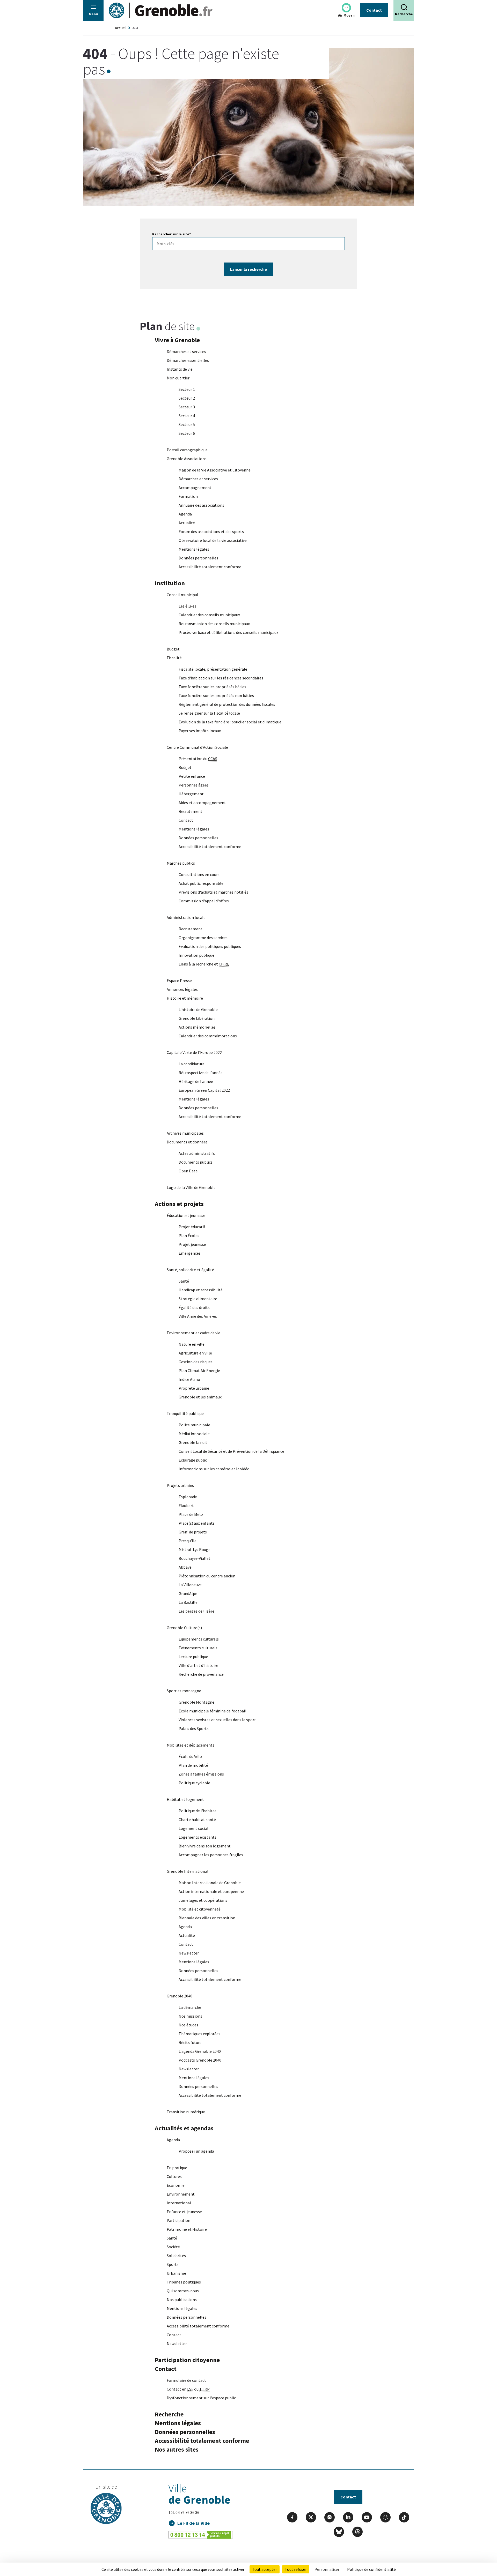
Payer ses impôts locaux (200, 731)
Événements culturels (198, 1648)
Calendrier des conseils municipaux (209, 615)
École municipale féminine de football (213, 1711)
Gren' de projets (193, 1532)
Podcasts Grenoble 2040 (200, 2060)
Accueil (121, 28)
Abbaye (185, 1567)
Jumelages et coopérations (203, 1900)
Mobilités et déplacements (191, 1745)
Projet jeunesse (192, 1244)
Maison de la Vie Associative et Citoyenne (215, 470)
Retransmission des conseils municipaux (214, 624)
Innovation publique (196, 955)
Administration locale (186, 917)
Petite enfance (192, 776)
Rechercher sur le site (171, 234)
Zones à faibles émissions (201, 1774)
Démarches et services (186, 351)
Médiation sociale (194, 1434)
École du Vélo (190, 1756)
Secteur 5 (187, 424)
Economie (176, 2185)
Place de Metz (191, 1514)
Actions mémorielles (197, 1027)
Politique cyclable (194, 1783)
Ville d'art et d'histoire (198, 1665)
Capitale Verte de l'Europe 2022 (194, 1052)
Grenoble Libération (197, 1018)
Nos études (188, 2025)
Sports (173, 2264)
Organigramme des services (203, 938)
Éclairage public (193, 1460)
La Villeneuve (190, 1585)
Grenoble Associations (187, 459)
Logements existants (198, 1837)
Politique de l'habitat (198, 1811)
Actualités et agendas (184, 2128)
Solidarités (176, 2256)
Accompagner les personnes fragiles (211, 1855)
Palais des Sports (194, 1728)
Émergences (190, 1253)
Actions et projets (179, 1204)
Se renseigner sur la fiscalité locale (209, 713)
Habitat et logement (185, 1799)
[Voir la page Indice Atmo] (346, 8)
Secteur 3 (187, 407)
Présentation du (198, 759)
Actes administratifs (197, 1153)
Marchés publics (181, 863)
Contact (374, 10)
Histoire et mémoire (185, 998)
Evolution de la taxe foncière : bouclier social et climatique (230, 722)
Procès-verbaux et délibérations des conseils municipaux (228, 632)
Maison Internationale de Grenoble (210, 1883)
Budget (173, 649)
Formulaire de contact (186, 2380)
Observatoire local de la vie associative (213, 540)
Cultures (174, 2176)
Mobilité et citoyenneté (200, 1909)
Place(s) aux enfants (197, 1523)
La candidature (192, 1064)
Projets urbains (180, 1485)
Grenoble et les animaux (200, 1397)
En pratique (177, 2168)
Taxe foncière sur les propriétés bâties (212, 687)
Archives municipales (185, 1133)
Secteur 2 (187, 398)
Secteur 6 (187, 433)
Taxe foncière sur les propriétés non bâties (216, 695)
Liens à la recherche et (204, 964)
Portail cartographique (187, 450)
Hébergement (191, 794)
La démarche (190, 2007)
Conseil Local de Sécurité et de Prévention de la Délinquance (231, 1451)
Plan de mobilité (193, 1765)
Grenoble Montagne (196, 1702)
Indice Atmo (189, 1379)
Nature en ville (192, 1344)
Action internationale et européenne (211, 1891)
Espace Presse (179, 980)
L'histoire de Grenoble (198, 1009)
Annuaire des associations (201, 505)
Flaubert (186, 1506)
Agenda (185, 514)
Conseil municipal (182, 595)
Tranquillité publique (185, 1413)
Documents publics (196, 1162)
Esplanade (188, 1497)
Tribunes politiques (184, 2282)
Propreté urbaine (194, 1388)
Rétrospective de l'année (201, 1073)
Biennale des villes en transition (207, 1918)
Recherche (169, 2414)
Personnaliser (327, 2569)
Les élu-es (187, 606)
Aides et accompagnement (202, 803)
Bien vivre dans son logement (205, 1846)
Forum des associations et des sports (211, 531)
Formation (188, 496)
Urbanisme (176, 2273)
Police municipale (194, 1425)
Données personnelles (198, 558)
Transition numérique (186, 2112)
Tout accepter (265, 2569)
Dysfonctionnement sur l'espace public (201, 2398)
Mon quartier (178, 378)
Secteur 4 (187, 416)
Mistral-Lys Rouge (195, 1549)
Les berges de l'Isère (196, 1611)
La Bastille (188, 1602)
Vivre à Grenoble (177, 340)
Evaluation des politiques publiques (210, 946)
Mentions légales (194, 549)
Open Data (188, 1171)
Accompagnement (195, 488)
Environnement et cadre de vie (193, 1333)
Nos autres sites (177, 2449)
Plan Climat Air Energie (199, 1371)
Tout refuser (296, 2569)
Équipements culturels (199, 1639)
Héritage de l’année (196, 1081)
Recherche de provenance (201, 1674)
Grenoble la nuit (193, 1442)
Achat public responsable (201, 883)
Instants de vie (180, 369)
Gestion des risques (196, 1362)
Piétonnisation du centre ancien (207, 1576)
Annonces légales (182, 989)
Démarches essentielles (188, 360)
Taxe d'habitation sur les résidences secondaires (221, 678)
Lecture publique (193, 1657)
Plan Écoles (189, 1235)
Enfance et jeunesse (184, 2212)
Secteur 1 (187, 389)
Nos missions (190, 2016)
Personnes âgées (194, 785)
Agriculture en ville (195, 1353)
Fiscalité (174, 658)
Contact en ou (188, 2389)
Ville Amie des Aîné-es (198, 1316)
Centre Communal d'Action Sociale (197, 747)
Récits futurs (190, 2042)
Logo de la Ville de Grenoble (191, 1187)
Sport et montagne (184, 1691)
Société (173, 2247)
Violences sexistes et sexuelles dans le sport (217, 1720)
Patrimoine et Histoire (187, 2229)
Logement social (194, 1828)
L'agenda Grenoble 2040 (200, 2051)
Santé (184, 1281)
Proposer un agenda (196, 2151)
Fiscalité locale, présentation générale (213, 669)
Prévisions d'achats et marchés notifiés (213, 892)
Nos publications (182, 2300)
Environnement (181, 2194)
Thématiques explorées (199, 2034)
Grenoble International (188, 1871)
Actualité (187, 523)
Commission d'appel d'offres (204, 901)
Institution (170, 583)
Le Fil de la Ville (193, 2523)
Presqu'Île (188, 1541)
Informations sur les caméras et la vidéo (214, 1469)
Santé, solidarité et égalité (190, 1270)
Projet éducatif (192, 1227)
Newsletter (189, 1953)
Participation (178, 2220)
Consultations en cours (199, 874)
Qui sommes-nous (183, 2291)
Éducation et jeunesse (186, 1215)
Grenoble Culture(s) (184, 1628)
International (179, 2203)
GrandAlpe (188, 1593)
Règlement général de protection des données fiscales (227, 704)
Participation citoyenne (187, 2360)
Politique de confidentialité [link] (371, 2569)
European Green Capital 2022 (204, 1090)
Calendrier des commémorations (208, 1036)
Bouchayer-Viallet (195, 1558)
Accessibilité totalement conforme (210, 567)
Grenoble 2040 (180, 1996)
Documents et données (187, 1142)
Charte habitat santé (197, 1819)
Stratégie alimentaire (198, 1299)
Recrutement (191, 811)
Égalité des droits (194, 1307)
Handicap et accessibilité (201, 1290)
